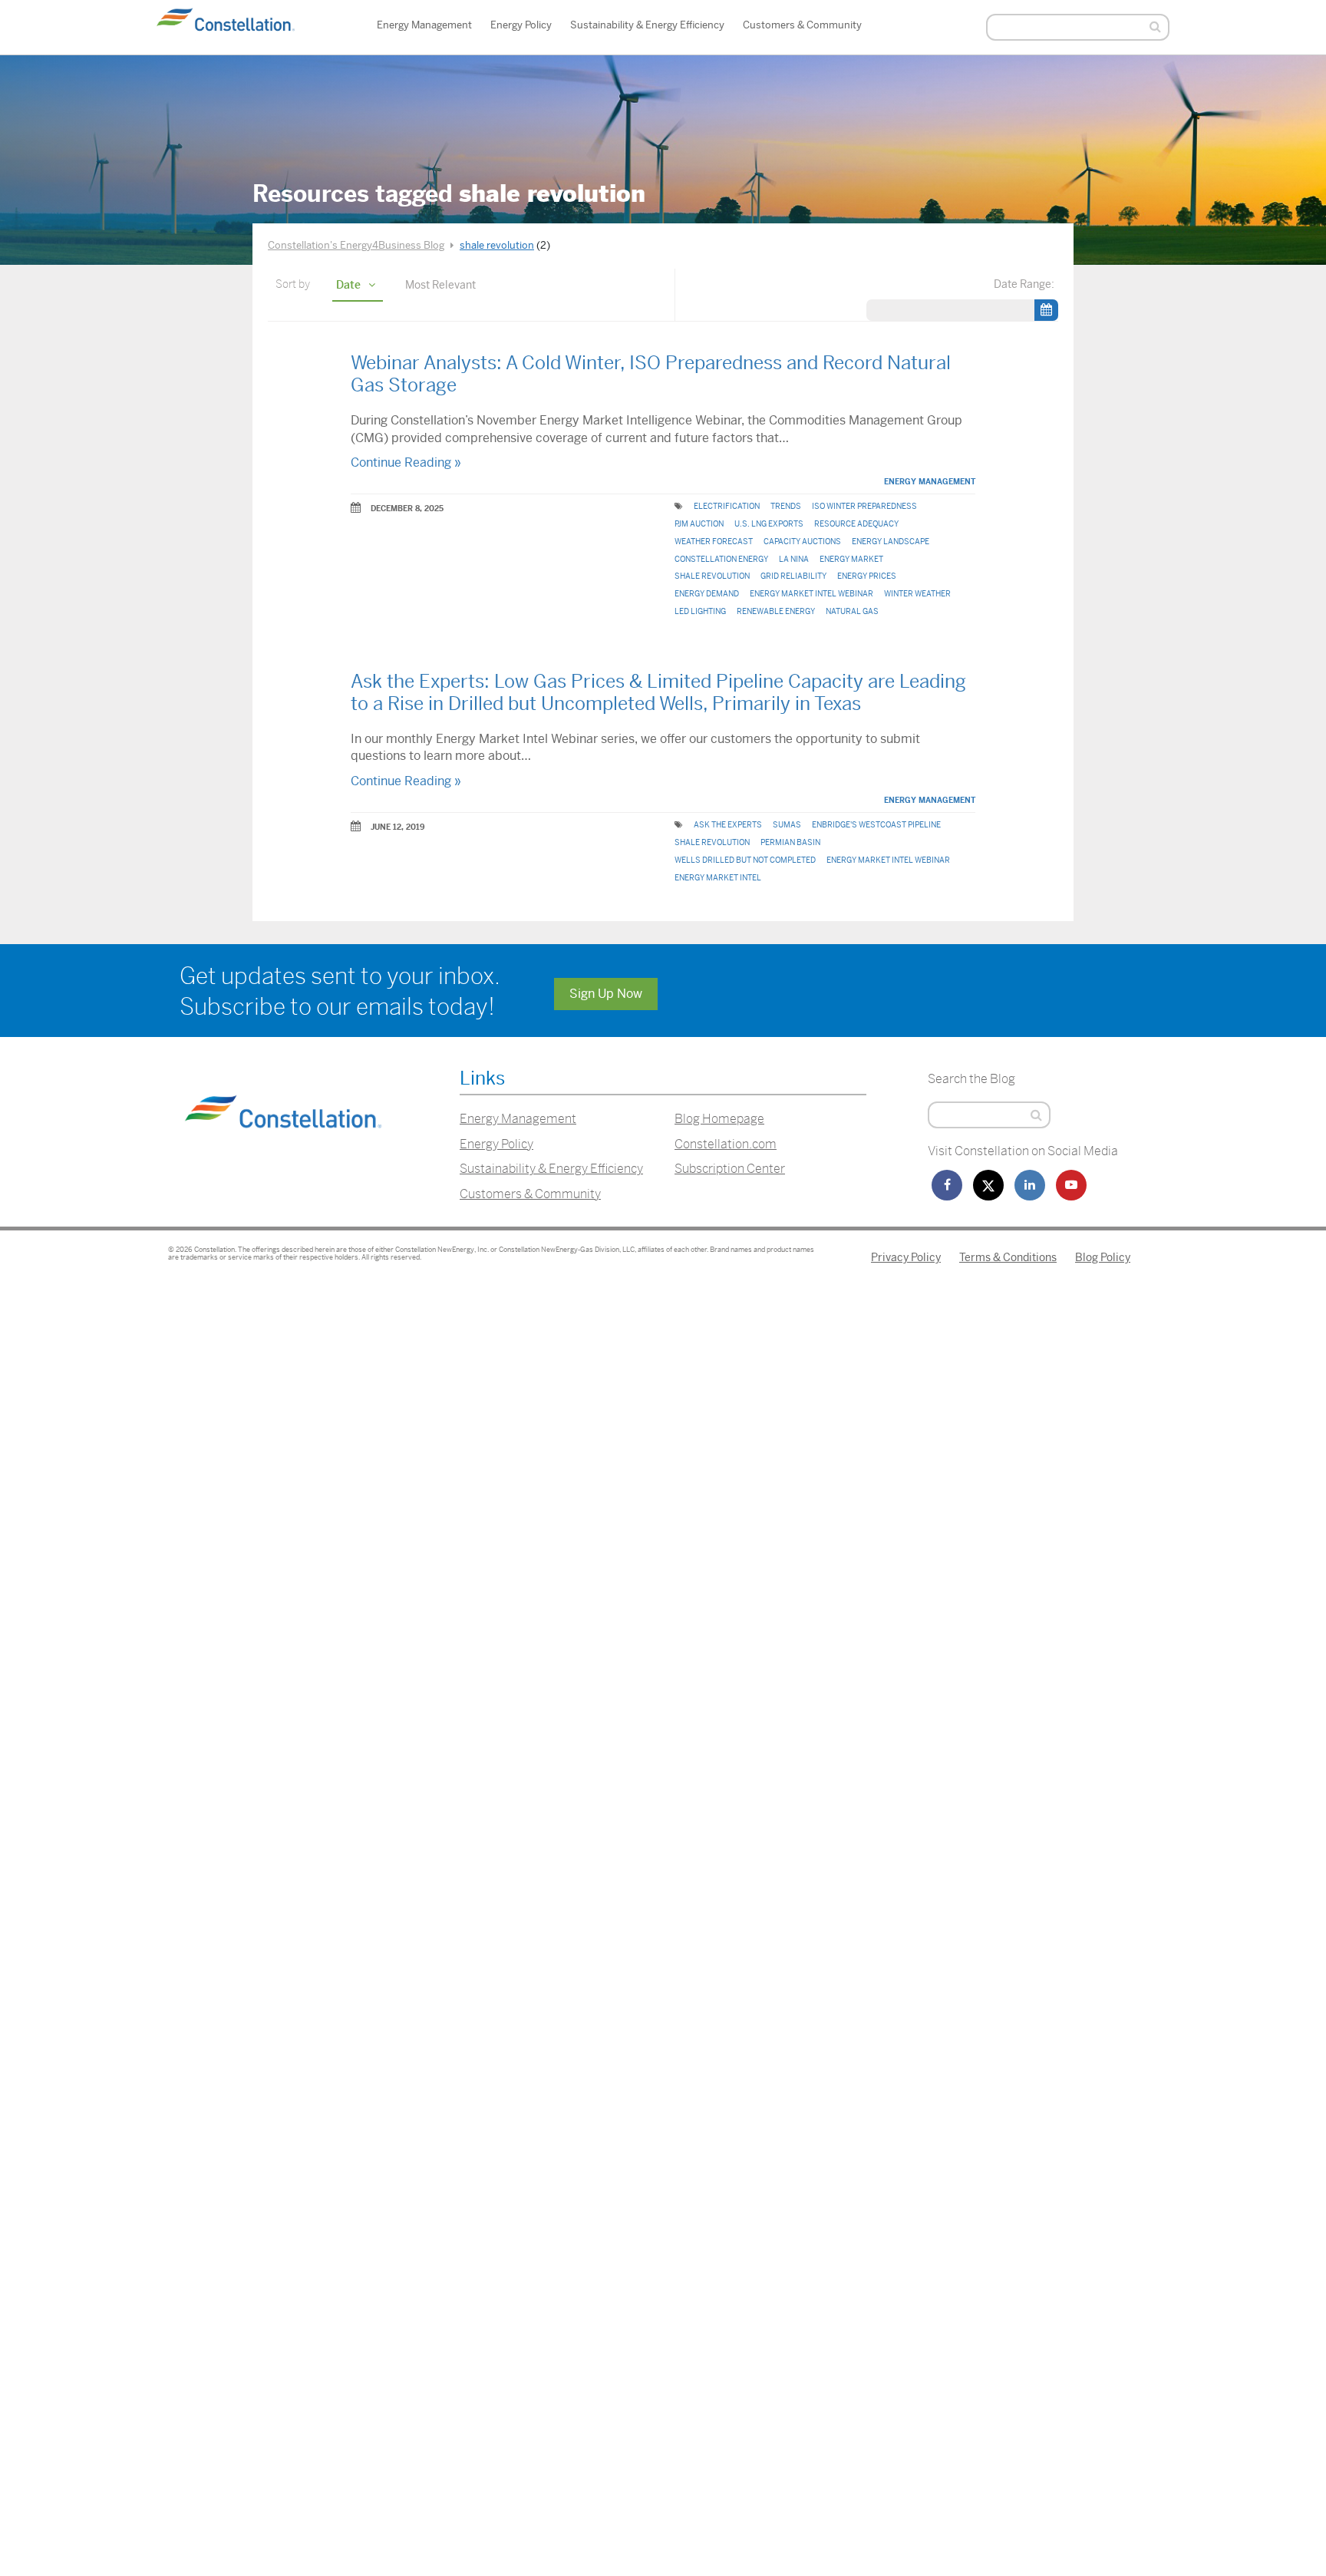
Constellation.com (726, 1144)
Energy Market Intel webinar (811, 594)
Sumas (787, 825)
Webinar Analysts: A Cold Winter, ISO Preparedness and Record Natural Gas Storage (651, 374)
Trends (786, 506)
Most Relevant (440, 285)
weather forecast (714, 542)
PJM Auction (699, 524)
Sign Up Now (606, 994)
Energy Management (424, 25)
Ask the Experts (728, 825)
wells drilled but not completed (745, 860)
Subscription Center (730, 1169)
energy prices (867, 576)
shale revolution (712, 576)
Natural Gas (852, 611)
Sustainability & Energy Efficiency (647, 25)
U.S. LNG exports (769, 524)
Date (348, 285)
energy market (851, 559)
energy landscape (891, 542)
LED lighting (700, 611)
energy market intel (718, 878)
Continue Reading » (406, 462)
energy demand (707, 594)
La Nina (794, 559)
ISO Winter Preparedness (864, 506)
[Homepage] (283, 1147)
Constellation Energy (721, 559)
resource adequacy (856, 524)
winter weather (917, 594)
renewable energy (776, 611)
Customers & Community (802, 25)
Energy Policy (521, 25)
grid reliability (793, 576)
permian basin (790, 842)
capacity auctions (802, 542)
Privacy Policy (906, 1257)
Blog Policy (1103, 1257)
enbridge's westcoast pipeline (876, 825)
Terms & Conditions (1008, 1257)
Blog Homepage (719, 1119)
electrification (727, 506)
